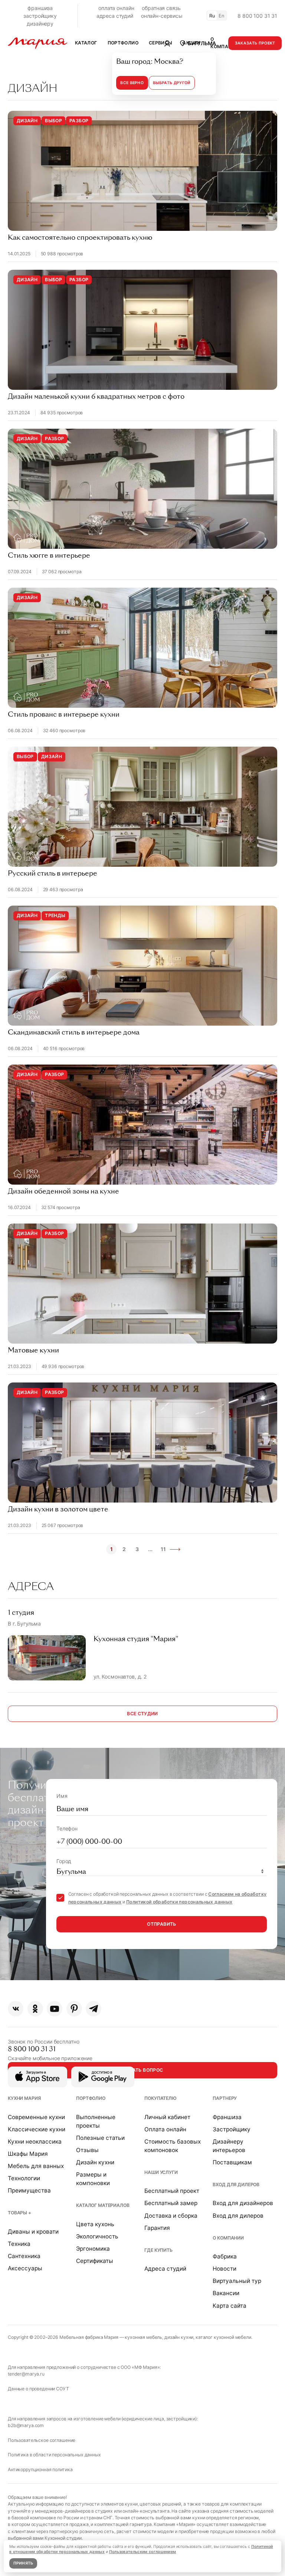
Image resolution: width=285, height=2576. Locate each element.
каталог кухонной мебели (223, 2337)
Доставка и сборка (171, 2216)
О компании (228, 2238)
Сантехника (24, 2256)
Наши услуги (161, 2172)
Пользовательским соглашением (143, 2552)
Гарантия (157, 2228)
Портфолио (91, 2098)
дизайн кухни (179, 2337)
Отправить (161, 1924)
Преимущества (29, 2190)
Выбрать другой (172, 83)
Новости (225, 2269)
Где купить (158, 2250)
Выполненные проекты (96, 2121)
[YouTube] (55, 2009)
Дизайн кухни (95, 2162)
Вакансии (226, 2293)
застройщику (40, 16)
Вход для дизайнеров (243, 2203)
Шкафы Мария (28, 2154)
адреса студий (115, 16)
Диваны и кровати (33, 2232)
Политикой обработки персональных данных (179, 1902)
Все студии (142, 1714)
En (222, 16)
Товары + (19, 2213)
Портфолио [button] (123, 43)
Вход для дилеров (236, 2185)
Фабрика (225, 2256)
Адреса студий (165, 2269)
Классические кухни (37, 2129)
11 (163, 1549)
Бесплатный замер (171, 2203)
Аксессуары (25, 2268)
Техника (19, 2244)
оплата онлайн (116, 8)
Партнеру (225, 2098)
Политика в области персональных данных (54, 2455)
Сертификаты (95, 2261)
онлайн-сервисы (162, 16)
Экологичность (97, 2236)
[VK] (16, 2009)
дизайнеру (40, 24)
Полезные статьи (100, 2138)
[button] (197, 43)
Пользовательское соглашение (42, 2440)
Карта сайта (230, 2306)
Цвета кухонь (95, 2224)
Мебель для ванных (36, 2166)
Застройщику (232, 2129)
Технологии (24, 2178)
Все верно (132, 83)
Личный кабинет (167, 2117)
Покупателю (160, 2098)
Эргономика (93, 2249)
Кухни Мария (24, 2098)
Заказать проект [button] (255, 43)
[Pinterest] (74, 2009)
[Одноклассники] (35, 2009)
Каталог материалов (103, 2205)
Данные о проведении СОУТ (38, 2389)
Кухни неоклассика (35, 2142)
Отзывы (87, 2150)
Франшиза (227, 2117)
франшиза (40, 8)
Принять (23, 2563)
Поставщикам (232, 2162)
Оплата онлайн (165, 2129)
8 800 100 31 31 (257, 16)
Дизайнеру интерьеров (229, 2146)
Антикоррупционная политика (40, 2469)
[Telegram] (94, 2009)
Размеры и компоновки (93, 2179)
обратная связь (161, 8)
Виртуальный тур (237, 2281)
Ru (212, 16)
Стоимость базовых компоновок (173, 2146)
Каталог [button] (86, 43)
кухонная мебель (143, 2337)
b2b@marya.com (26, 2425)
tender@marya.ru (26, 2374)
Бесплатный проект (172, 2191)
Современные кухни (36, 2117)
